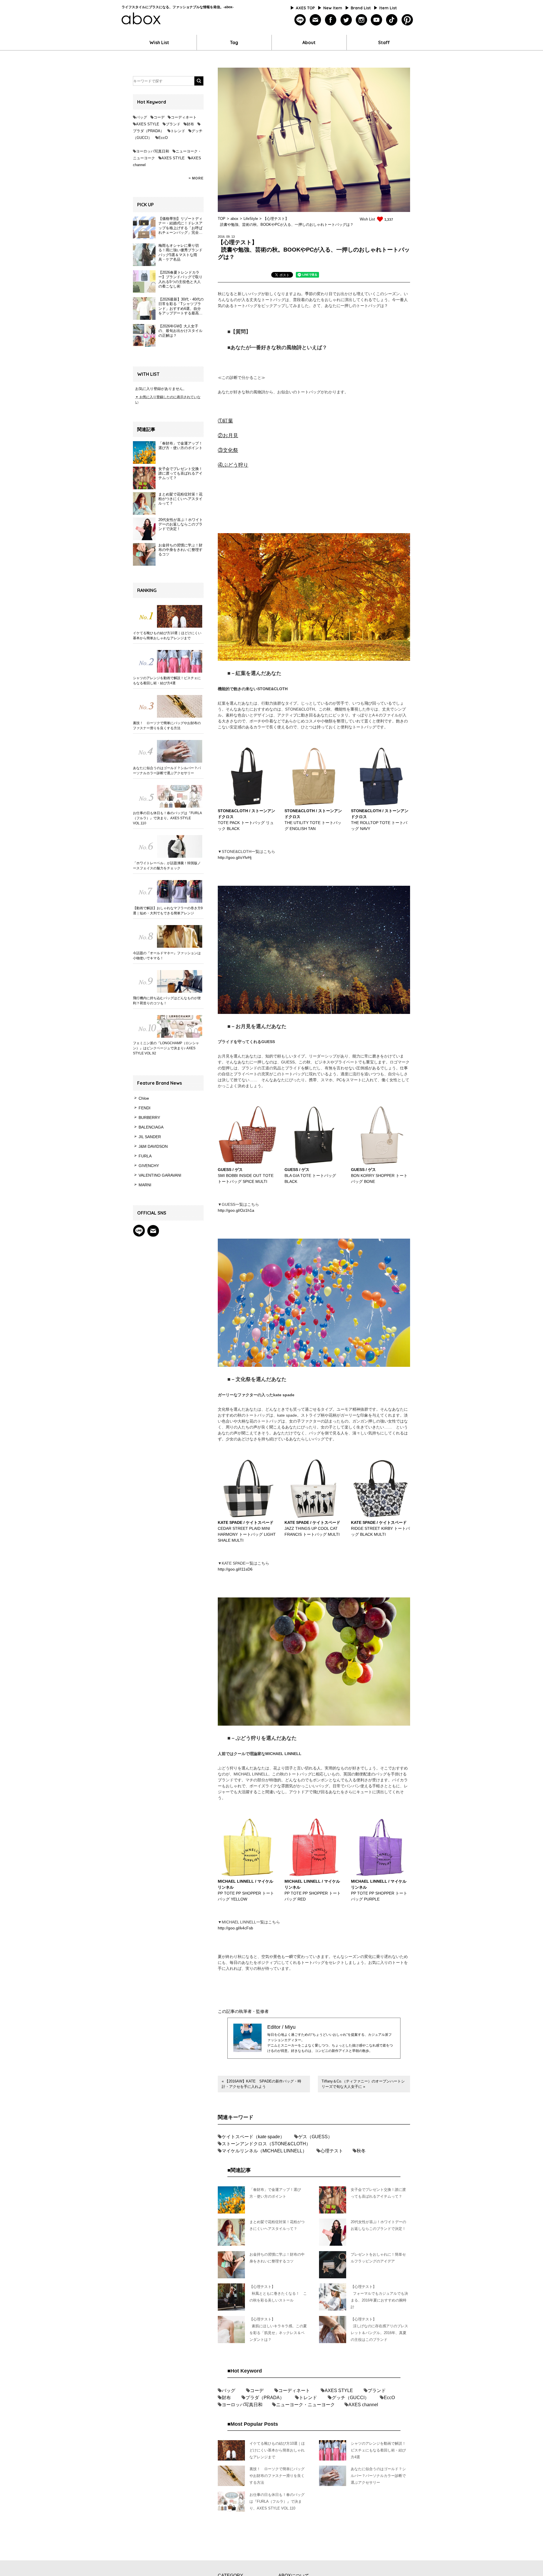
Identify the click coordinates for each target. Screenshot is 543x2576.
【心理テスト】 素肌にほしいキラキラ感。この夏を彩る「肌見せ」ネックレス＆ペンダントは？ (278, 2329)
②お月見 (228, 436)
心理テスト (332, 2151)
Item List (388, 8)
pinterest (407, 20)
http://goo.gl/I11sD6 (235, 1569)
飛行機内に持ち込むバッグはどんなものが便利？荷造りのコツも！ (167, 1001)
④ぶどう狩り (233, 465)
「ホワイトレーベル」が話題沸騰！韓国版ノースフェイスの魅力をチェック (167, 866)
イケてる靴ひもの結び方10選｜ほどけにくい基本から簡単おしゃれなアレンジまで (167, 636)
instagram (361, 20)
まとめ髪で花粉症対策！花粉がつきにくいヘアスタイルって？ (180, 499)
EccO (163, 138)
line (300, 20)
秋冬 (361, 2151)
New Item (333, 8)
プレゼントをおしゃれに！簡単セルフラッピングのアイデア (378, 2258)
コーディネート (184, 117)
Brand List (361, 8)
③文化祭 (228, 450)
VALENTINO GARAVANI (160, 1175)
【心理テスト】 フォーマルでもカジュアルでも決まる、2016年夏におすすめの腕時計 (379, 2297)
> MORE (196, 178)
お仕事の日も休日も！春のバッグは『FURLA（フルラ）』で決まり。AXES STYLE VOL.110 (167, 818)
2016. (222, 237)
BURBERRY (149, 1118)
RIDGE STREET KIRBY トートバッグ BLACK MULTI (380, 1528)
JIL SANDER (150, 1137)
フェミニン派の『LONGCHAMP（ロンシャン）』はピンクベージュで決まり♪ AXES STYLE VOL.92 (166, 1048)
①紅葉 (225, 421)
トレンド (178, 131)
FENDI (145, 1108)
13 (233, 237)
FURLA (145, 1156)
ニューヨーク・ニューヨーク (305, 2405)
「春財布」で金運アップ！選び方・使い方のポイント (180, 446)
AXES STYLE (148, 124)
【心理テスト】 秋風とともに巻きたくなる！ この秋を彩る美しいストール (278, 2293)
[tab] (282, 276)
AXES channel (363, 2405)
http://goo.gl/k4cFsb (235, 1928)
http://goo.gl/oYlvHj (235, 857)
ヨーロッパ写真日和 (153, 151)
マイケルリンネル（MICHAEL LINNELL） (264, 2151)
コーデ (159, 117)
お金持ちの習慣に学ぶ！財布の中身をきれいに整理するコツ (180, 550)
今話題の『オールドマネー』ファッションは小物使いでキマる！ (167, 956)
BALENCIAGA (151, 1127)
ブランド (173, 124)
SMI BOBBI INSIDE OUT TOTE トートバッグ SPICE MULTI (246, 1176)
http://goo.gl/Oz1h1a (236, 1210)
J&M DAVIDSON (153, 1146)
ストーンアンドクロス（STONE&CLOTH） (266, 2144)
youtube (377, 20)
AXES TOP (305, 8)
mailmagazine (315, 20)
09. (228, 237)
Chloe (144, 1098)
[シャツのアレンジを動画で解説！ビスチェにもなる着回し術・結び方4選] (168, 661)
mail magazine (153, 1231)
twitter (346, 20)
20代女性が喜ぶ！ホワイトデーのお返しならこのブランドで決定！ (181, 524)
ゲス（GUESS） (315, 2137)
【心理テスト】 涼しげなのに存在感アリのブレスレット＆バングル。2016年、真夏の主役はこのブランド (379, 2329)
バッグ (142, 117)
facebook (331, 20)
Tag (234, 42)
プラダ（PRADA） (148, 131)
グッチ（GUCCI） (350, 2398)
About (309, 42)
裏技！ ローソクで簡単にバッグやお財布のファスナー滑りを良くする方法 (167, 726)
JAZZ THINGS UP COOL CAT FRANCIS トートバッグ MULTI (312, 1528)
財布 (190, 124)
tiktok (392, 20)
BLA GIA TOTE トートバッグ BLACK (310, 1176)
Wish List (159, 42)
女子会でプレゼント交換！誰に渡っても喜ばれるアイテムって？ (180, 473)
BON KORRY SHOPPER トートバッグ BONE (379, 1176)
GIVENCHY (149, 1166)
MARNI (145, 1185)
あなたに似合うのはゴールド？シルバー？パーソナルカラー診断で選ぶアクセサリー (167, 771)
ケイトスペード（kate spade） (253, 2137)
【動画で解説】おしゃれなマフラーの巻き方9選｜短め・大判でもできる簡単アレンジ (168, 911)
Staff (384, 42)
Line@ (139, 1231)
